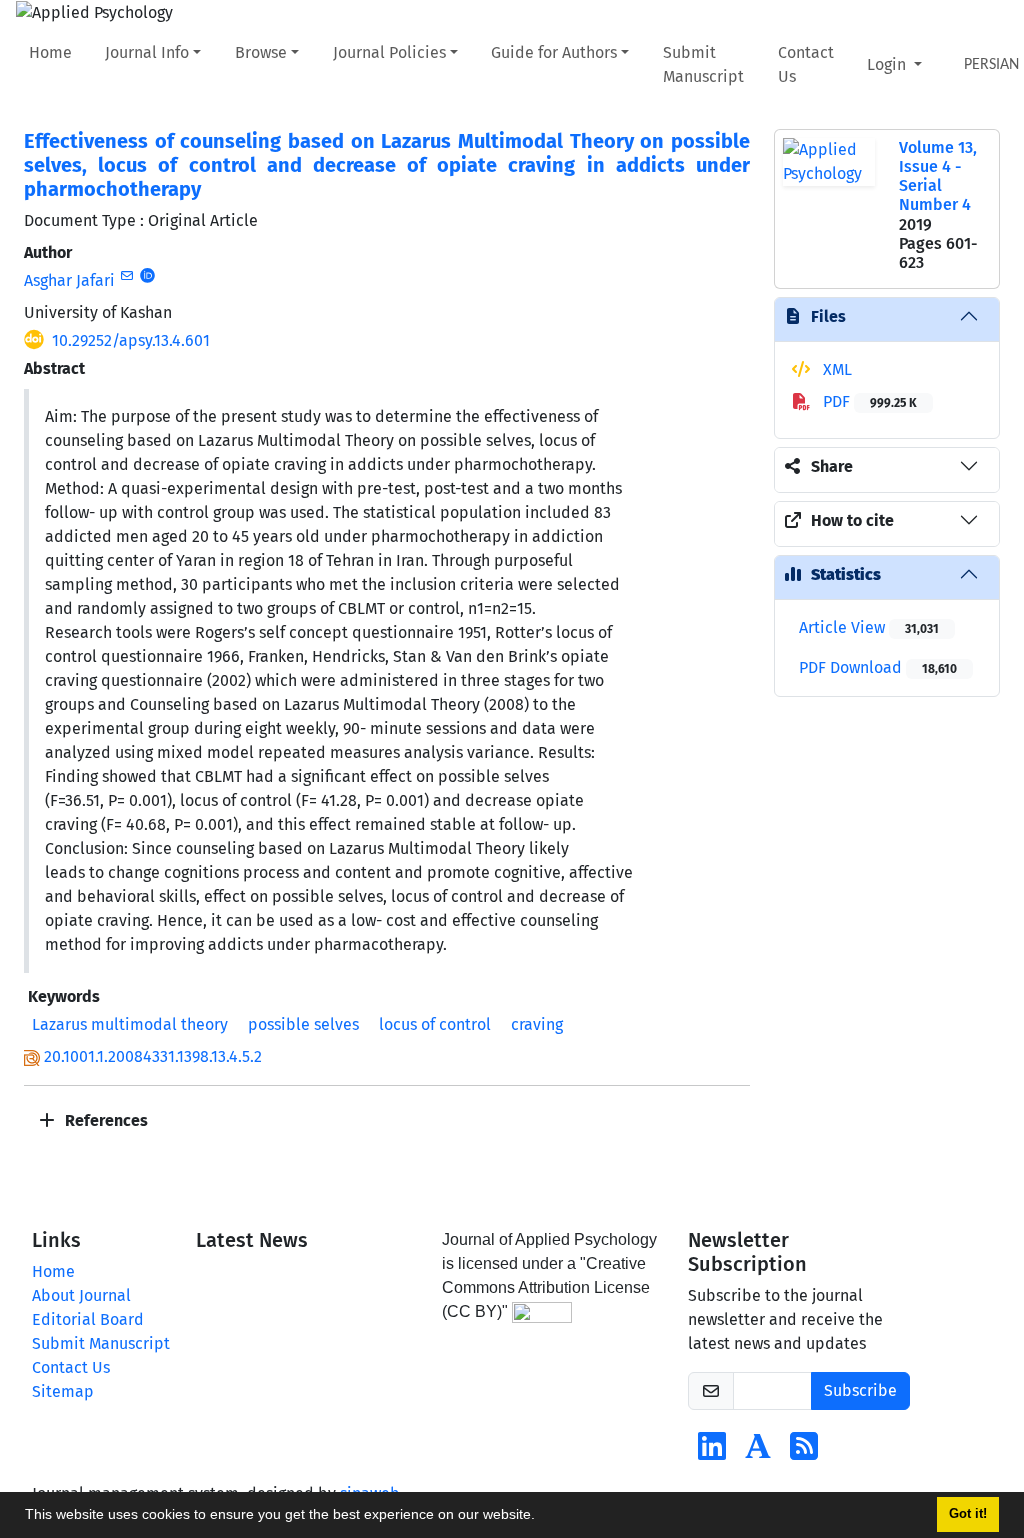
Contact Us (806, 64)
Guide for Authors (554, 52)
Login (888, 64)
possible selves (303, 1024)
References (104, 1120)
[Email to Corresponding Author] (126, 276)
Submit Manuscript (703, 64)
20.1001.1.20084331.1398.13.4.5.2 (153, 1056)
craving (537, 1024)
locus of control (435, 1024)
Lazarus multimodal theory (130, 1024)
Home (50, 52)
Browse (261, 52)
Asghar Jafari (69, 280)
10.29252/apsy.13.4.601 (131, 340)
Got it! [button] (968, 1514)
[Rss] (804, 1452)
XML (835, 369)
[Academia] (758, 1452)
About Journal (81, 1295)
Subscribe (860, 1390)
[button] (542, 1517)
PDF (868, 401)
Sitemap (63, 1391)
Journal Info (147, 52)
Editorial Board (88, 1319)
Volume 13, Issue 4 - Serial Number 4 (938, 176)
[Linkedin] (712, 1452)
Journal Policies (389, 52)
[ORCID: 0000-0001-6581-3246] (147, 276)
